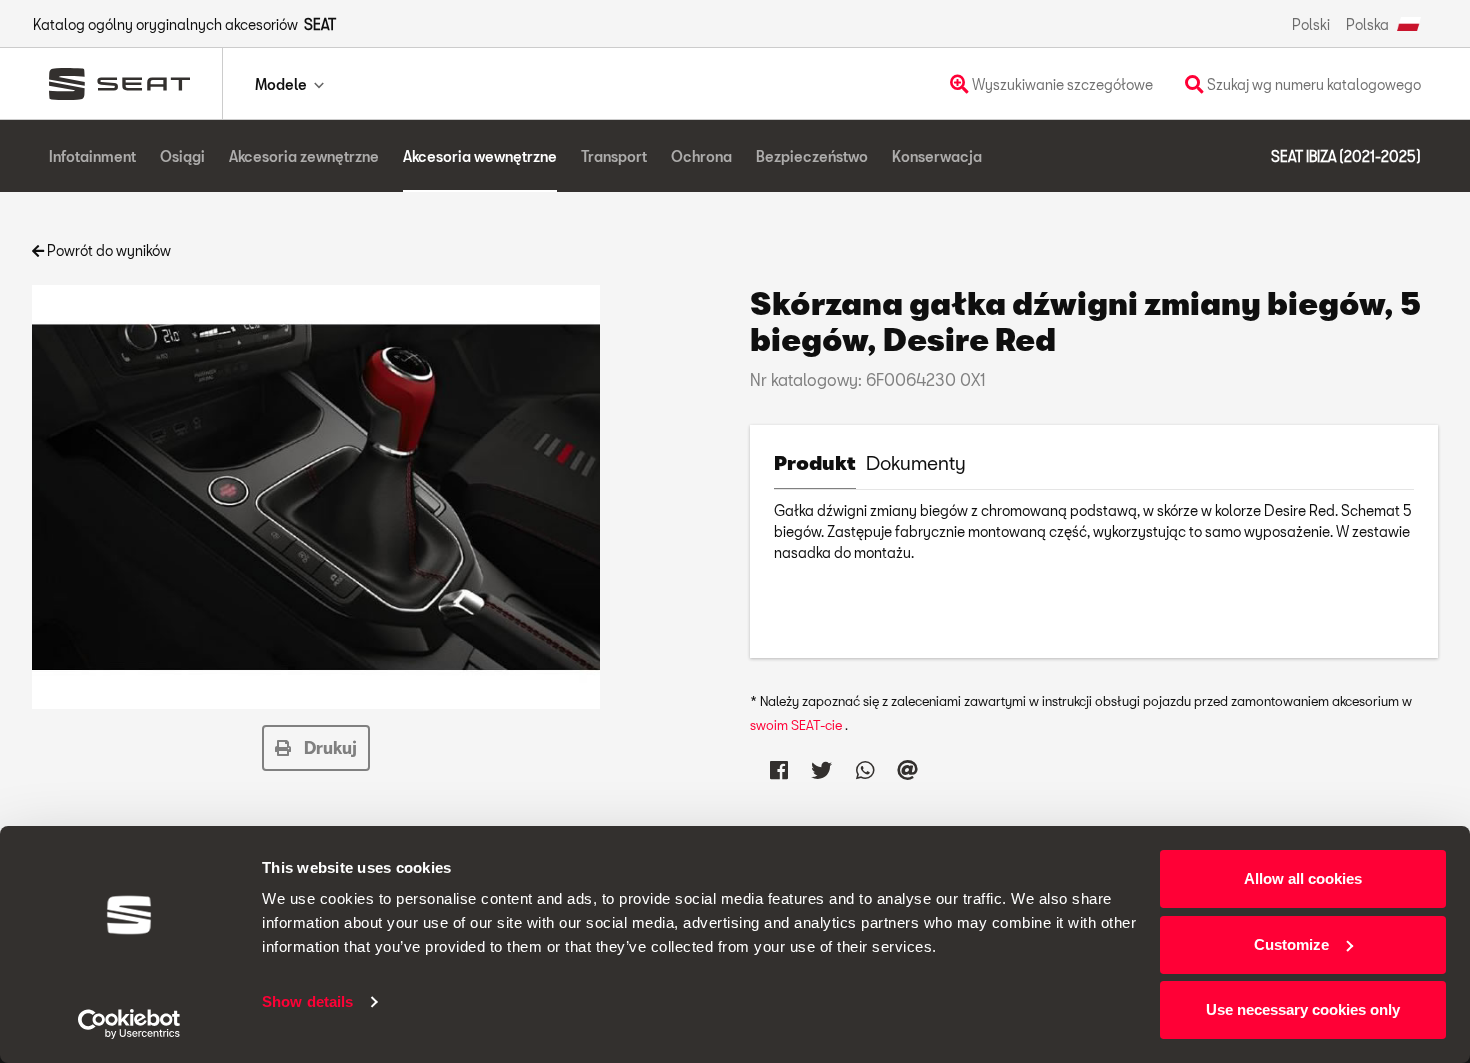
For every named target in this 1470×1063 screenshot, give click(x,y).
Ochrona (701, 156)
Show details (307, 1001)
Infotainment (92, 156)
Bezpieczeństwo (812, 156)
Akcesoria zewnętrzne (304, 156)
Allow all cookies (1303, 878)
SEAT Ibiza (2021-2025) (1346, 156)
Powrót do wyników (107, 250)
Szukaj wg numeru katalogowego (1312, 84)
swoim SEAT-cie (797, 725)
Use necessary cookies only (1303, 1009)
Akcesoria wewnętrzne (480, 156)
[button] (316, 748)
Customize (1291, 944)
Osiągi (182, 156)
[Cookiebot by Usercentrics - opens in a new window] (129, 1024)
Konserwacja (937, 156)
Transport (614, 156)
